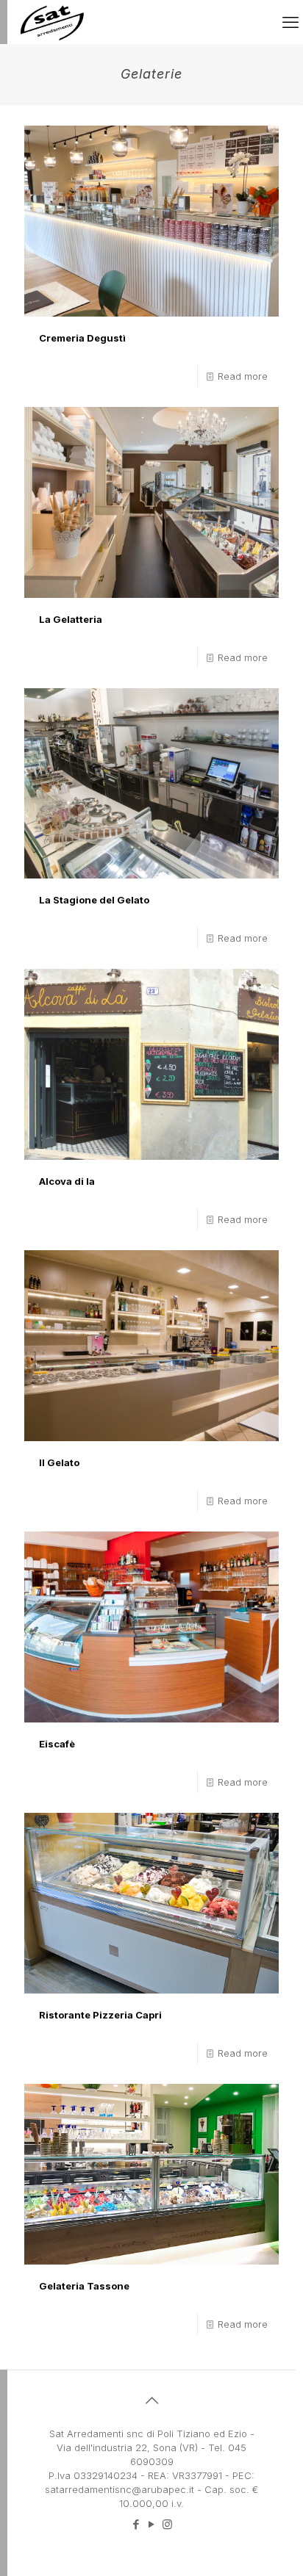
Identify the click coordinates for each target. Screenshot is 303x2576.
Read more (243, 376)
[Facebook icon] (136, 2524)
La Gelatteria (71, 619)
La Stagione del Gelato (94, 900)
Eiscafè (57, 1744)
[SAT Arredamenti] (52, 22)
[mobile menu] (290, 22)
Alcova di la (67, 1181)
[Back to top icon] (151, 2400)
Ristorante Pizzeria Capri (100, 2015)
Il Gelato (59, 1462)
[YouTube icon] (152, 2524)
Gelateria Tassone (84, 2286)
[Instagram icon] (167, 2524)
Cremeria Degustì (82, 338)
